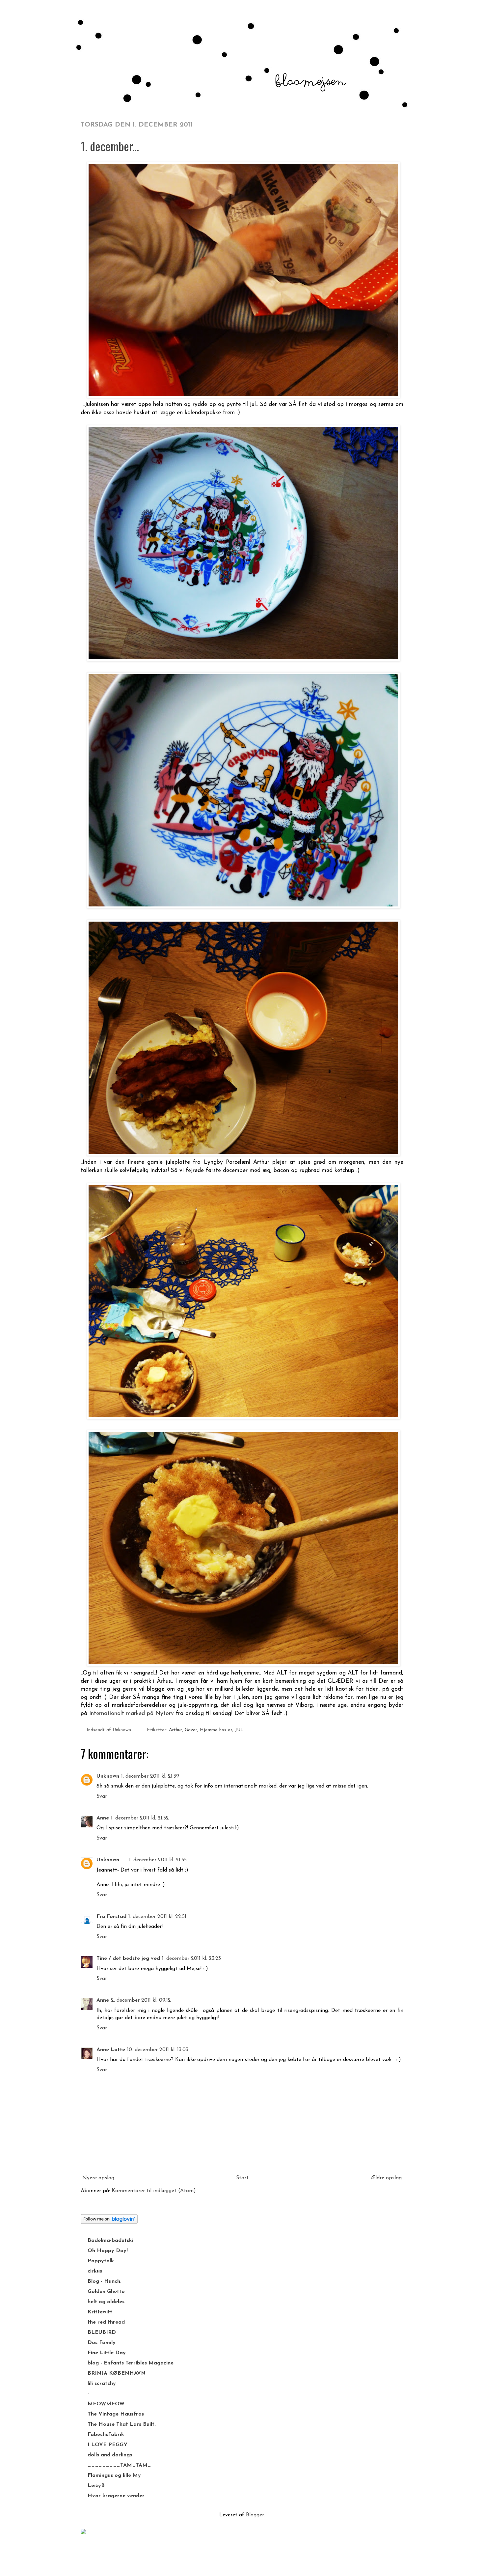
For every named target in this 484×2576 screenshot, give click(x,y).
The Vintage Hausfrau (116, 2414)
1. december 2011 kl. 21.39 (150, 1776)
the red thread (106, 2322)
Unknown (108, 1776)
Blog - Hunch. (105, 2281)
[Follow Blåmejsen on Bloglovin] (109, 2222)
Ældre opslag (386, 2178)
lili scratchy (102, 2384)
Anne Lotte (111, 2050)
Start (242, 2178)
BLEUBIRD (102, 2333)
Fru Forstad (111, 1917)
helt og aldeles (106, 2302)
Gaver (191, 1730)
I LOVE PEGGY (108, 2445)
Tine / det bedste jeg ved (128, 1959)
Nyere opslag (98, 2178)
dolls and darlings (110, 2455)
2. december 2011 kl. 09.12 (141, 2000)
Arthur (175, 1730)
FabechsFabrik (106, 2435)
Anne (103, 1818)
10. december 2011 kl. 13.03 (158, 2050)
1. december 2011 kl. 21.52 (140, 1818)
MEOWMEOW (106, 2404)
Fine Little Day (107, 2353)
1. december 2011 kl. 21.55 (158, 1860)
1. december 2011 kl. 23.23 (191, 1959)
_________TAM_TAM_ (119, 2465)
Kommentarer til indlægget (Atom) (154, 2191)
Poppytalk (101, 2261)
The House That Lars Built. (122, 2424)
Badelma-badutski (110, 2241)
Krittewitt (100, 2312)
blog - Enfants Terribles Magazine (131, 2363)
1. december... (110, 146)
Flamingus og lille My (114, 2476)
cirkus (95, 2271)
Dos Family (102, 2343)
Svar (102, 1796)
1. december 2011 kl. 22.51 (157, 1917)
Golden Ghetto (106, 2292)
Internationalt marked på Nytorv (132, 1714)
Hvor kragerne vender (116, 2496)
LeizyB (96, 2486)
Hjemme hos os (216, 1730)
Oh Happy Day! (108, 2251)
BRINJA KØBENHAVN (117, 2373)
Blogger (255, 2515)
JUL (239, 1730)
